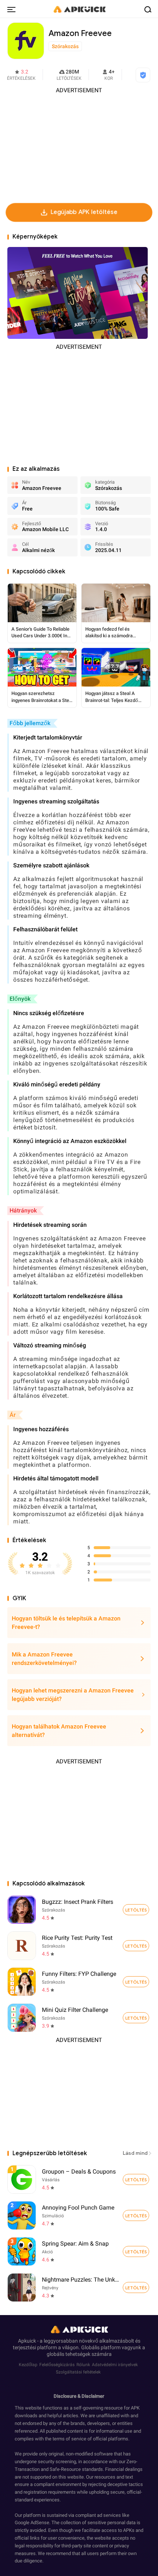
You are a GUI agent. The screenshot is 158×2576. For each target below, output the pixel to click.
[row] (22, 2179)
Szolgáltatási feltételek (78, 2372)
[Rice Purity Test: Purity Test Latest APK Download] (22, 1946)
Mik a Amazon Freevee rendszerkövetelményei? (44, 1659)
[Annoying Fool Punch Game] (136, 2215)
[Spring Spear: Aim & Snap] (136, 2251)
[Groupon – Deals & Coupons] (136, 2179)
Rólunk (83, 2365)
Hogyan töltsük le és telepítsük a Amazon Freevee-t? (66, 1623)
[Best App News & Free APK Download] (79, 9)
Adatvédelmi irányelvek (115, 2365)
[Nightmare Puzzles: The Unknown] (136, 2287)
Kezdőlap (28, 2365)
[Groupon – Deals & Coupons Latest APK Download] (79, 2179)
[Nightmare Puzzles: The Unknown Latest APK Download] (79, 2287)
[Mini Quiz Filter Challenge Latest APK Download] (22, 2018)
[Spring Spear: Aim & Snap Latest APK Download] (79, 2251)
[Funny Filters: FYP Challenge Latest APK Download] (22, 1982)
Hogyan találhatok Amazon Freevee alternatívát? (59, 1731)
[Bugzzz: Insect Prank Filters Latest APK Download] (22, 1910)
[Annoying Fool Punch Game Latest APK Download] (79, 2215)
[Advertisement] (79, 146)
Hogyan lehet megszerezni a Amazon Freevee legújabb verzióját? (73, 1695)
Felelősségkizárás (57, 2365)
